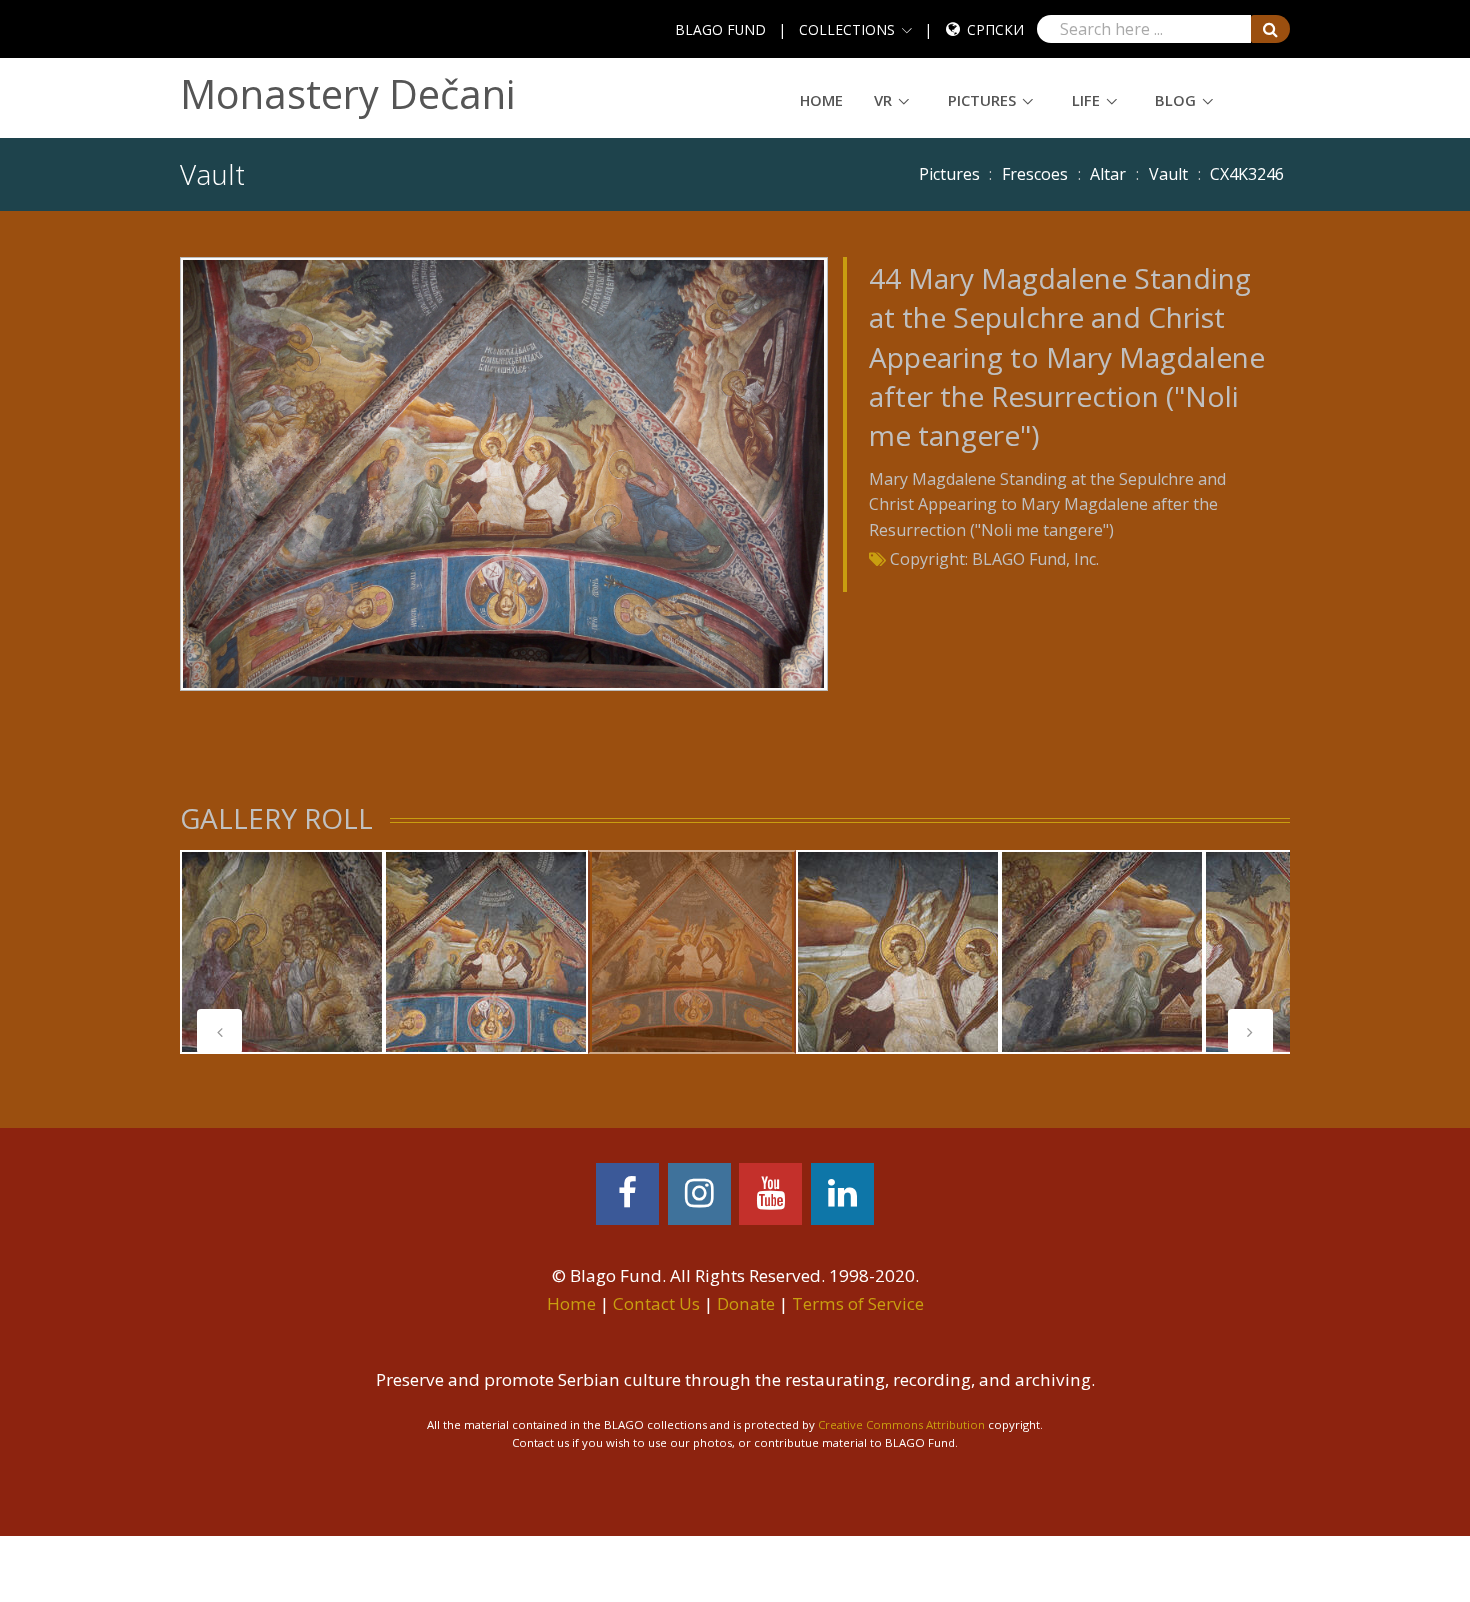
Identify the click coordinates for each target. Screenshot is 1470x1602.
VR (883, 100)
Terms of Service (858, 1303)
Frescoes (1035, 174)
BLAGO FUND (720, 29)
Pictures (982, 100)
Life (1086, 100)
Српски (995, 29)
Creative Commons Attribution (901, 1424)
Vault (1168, 174)
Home (821, 100)
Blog (1175, 100)
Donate (746, 1303)
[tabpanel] (282, 952)
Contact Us (656, 1303)
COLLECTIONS (847, 29)
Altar (1108, 174)
